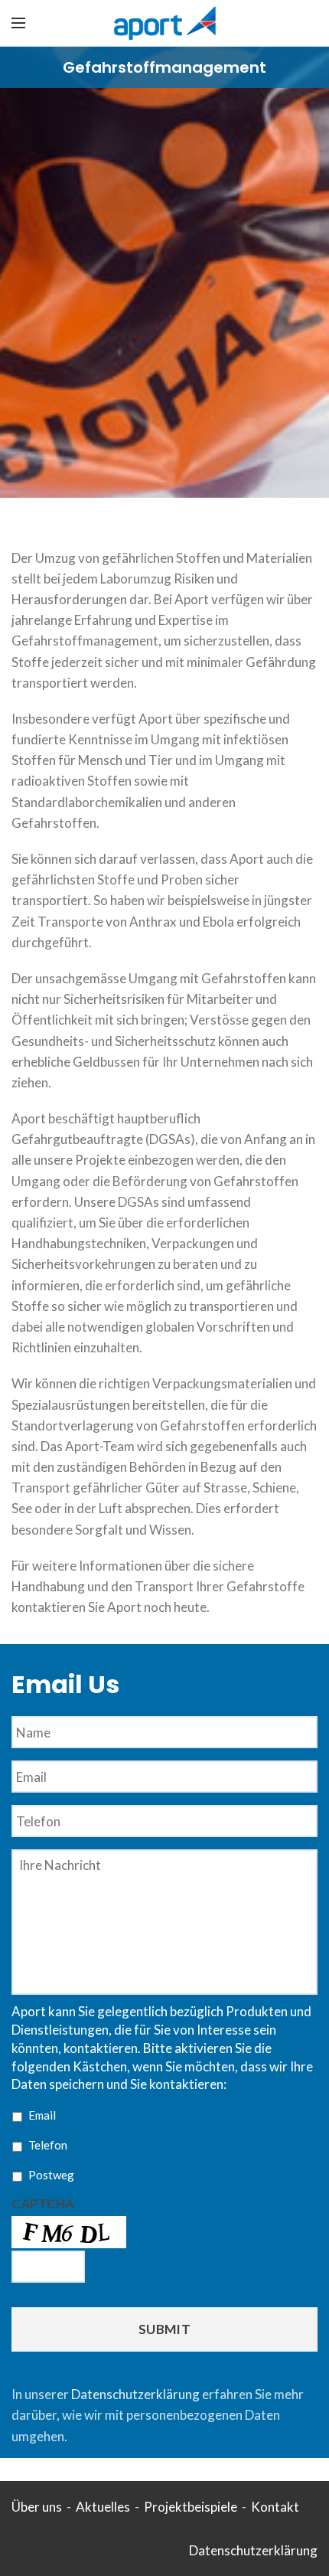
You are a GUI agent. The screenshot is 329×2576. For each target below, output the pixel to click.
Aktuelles (103, 2507)
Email (42, 2115)
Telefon (48, 2145)
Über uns (37, 2507)
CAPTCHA (43, 2203)
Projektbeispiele (191, 2507)
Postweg (51, 2175)
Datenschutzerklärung (135, 2394)
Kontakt (275, 2507)
